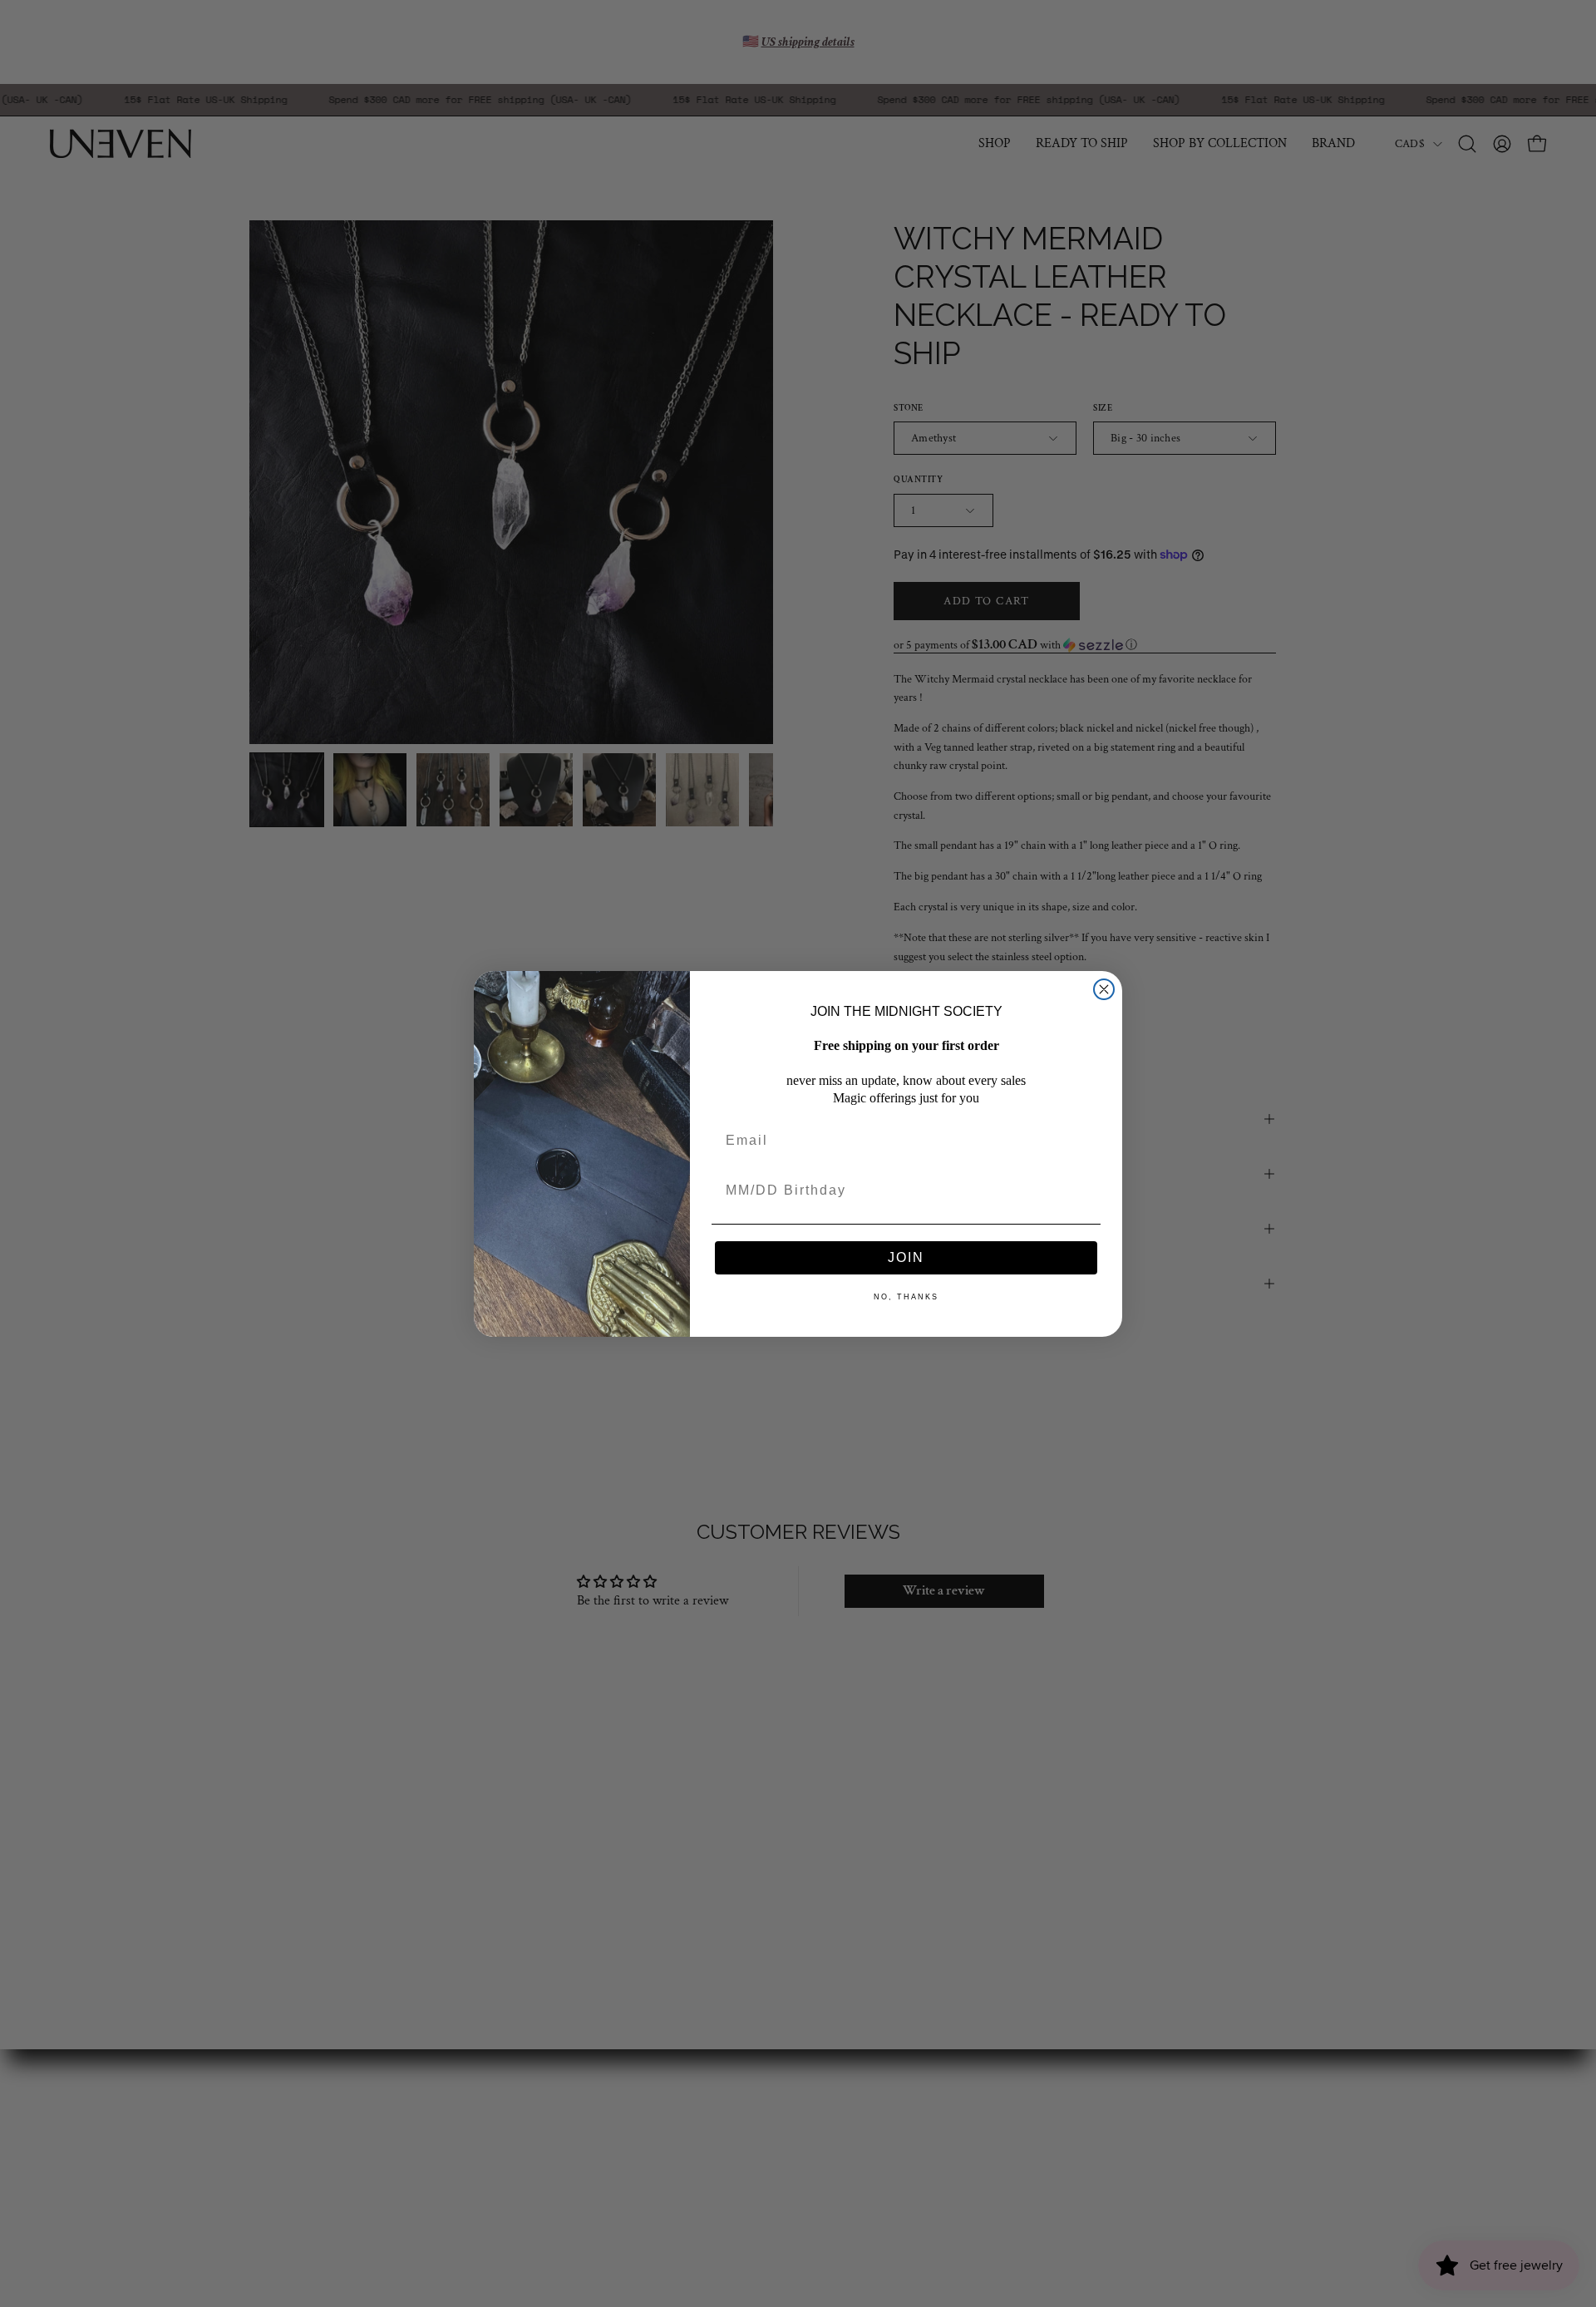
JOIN (906, 1257)
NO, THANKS (906, 1297)
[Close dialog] (1104, 989)
